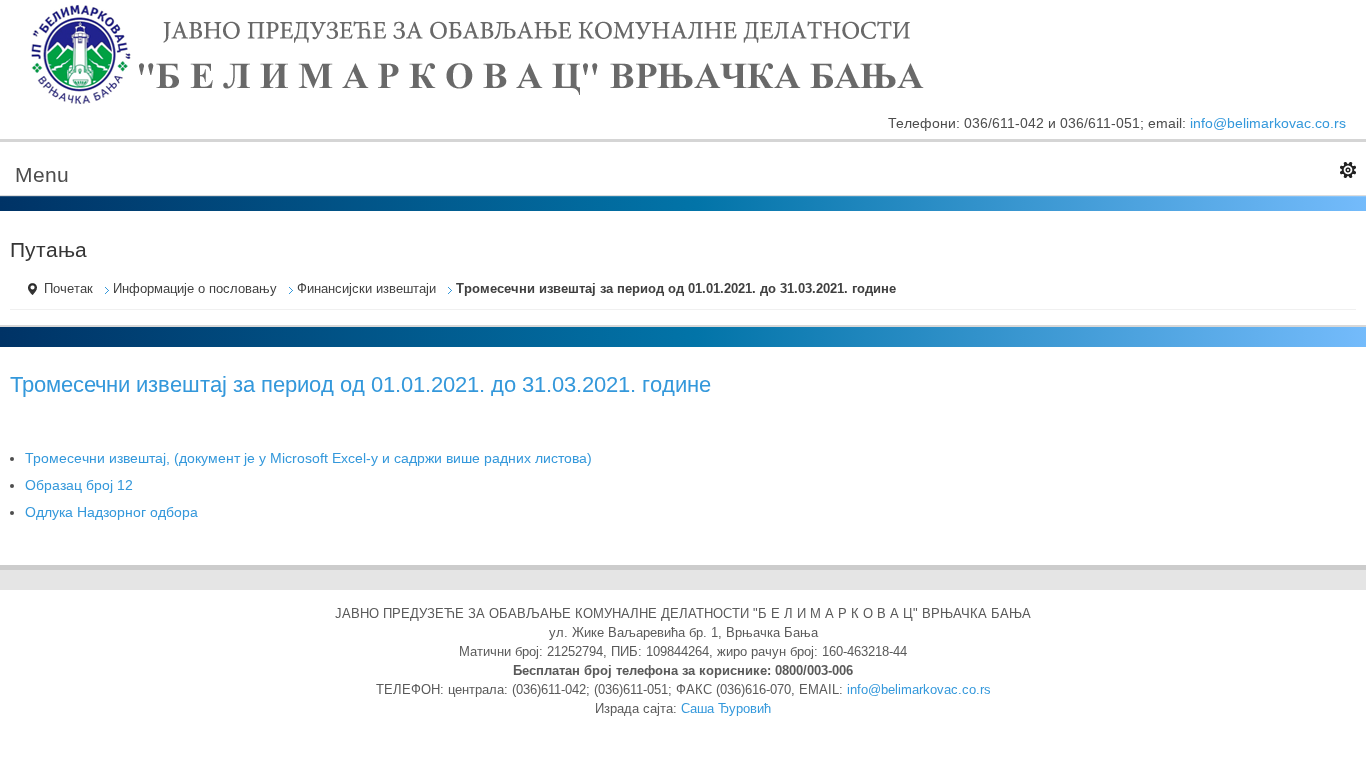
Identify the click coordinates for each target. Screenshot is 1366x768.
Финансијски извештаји (366, 289)
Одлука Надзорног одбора (111, 512)
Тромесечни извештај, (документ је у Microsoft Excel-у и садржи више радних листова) (308, 458)
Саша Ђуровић (726, 709)
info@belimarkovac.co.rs (1268, 123)
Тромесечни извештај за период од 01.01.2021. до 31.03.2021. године (360, 384)
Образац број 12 (79, 485)
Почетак (68, 289)
